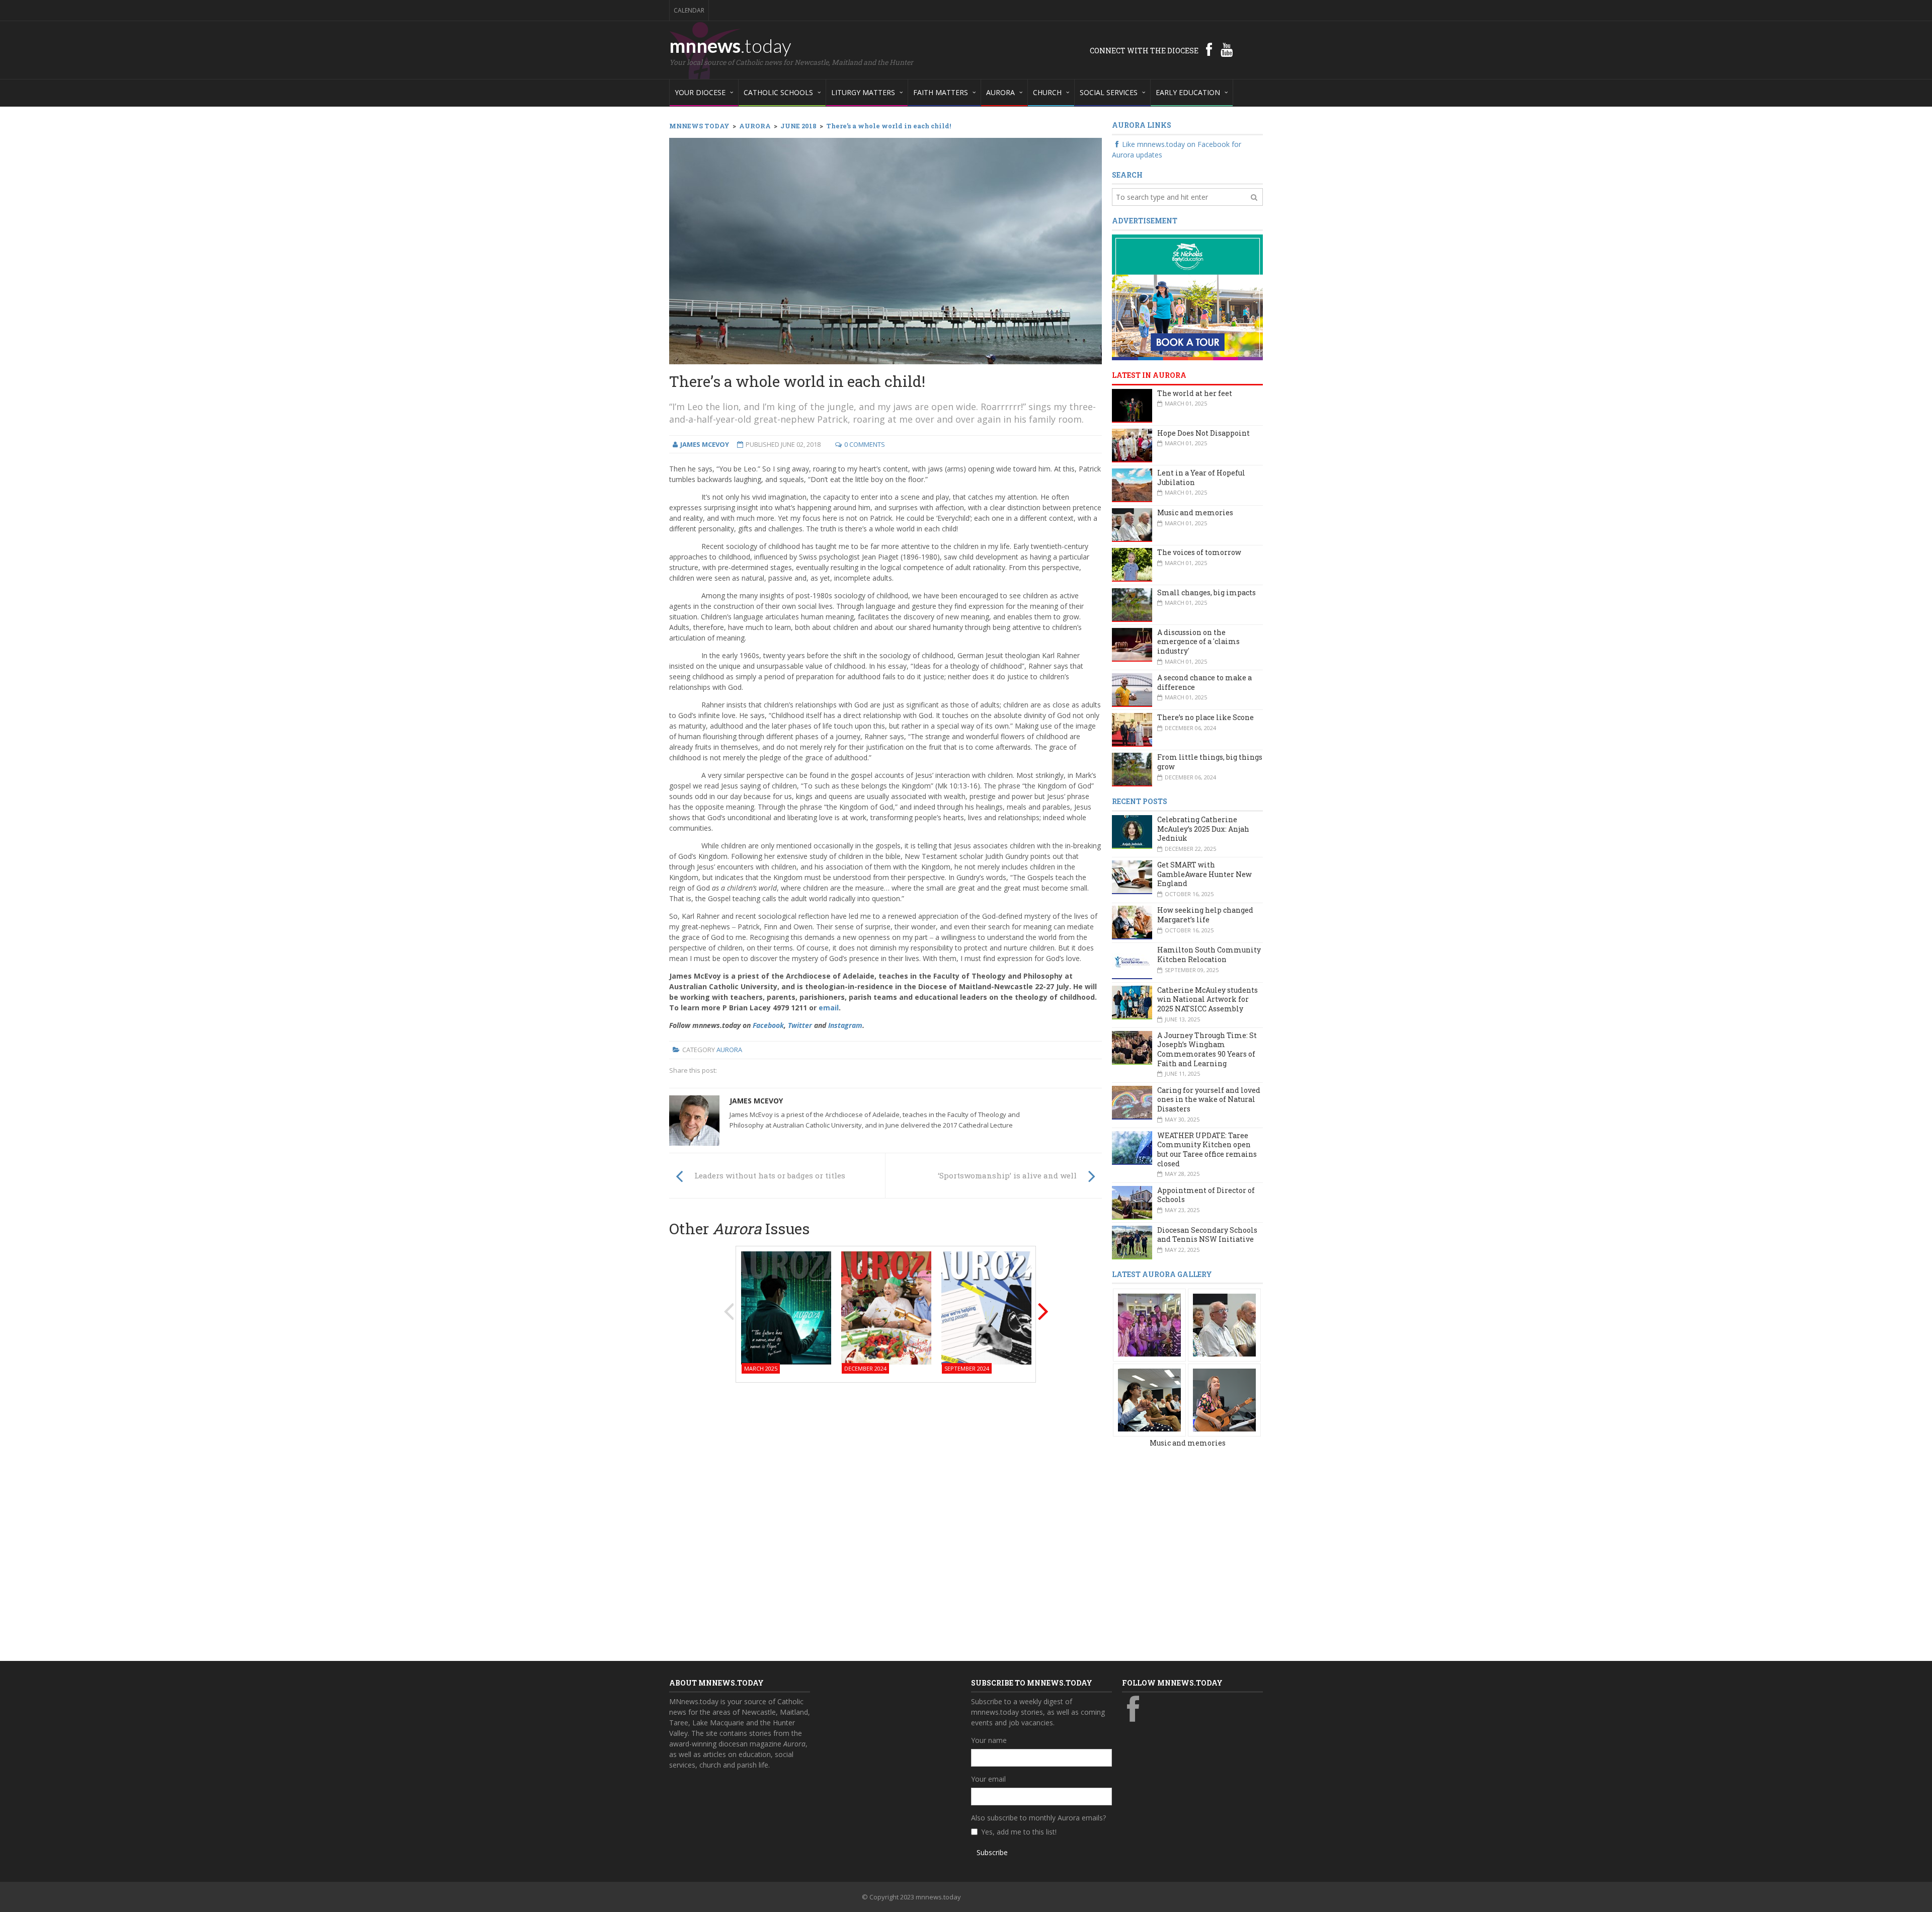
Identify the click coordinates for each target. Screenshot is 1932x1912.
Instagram (845, 1025)
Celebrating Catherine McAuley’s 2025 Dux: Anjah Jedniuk (1203, 829)
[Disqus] (886, 1519)
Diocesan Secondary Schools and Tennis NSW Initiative (1207, 1235)
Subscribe (992, 1852)
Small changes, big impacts (1206, 592)
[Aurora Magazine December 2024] (886, 1307)
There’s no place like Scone (1205, 717)
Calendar (689, 10)
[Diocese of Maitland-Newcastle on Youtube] (1227, 49)
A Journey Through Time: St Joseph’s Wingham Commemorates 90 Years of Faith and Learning (1207, 1049)
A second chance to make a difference (1204, 682)
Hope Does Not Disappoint (1203, 433)
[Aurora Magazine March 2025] (786, 1307)
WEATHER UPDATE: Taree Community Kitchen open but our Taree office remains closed (1207, 1149)
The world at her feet (1195, 393)
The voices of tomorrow (1199, 552)
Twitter (800, 1025)
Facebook (768, 1025)
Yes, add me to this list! (1019, 1832)
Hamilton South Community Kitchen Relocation (1209, 954)
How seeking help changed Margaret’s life (1205, 915)
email (829, 1008)
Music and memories (1195, 512)
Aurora (729, 1050)
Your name (989, 1740)
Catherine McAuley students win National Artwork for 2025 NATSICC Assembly (1207, 999)
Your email (988, 1779)
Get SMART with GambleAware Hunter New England (1204, 874)
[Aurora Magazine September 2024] (986, 1307)
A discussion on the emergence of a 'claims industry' (1198, 642)
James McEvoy (756, 1101)
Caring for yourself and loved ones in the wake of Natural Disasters (1209, 1099)
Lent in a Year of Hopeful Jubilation (1201, 477)
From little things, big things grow (1210, 762)
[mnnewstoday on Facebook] (1209, 49)
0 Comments (865, 444)
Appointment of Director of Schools (1206, 1195)
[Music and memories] (1149, 1325)
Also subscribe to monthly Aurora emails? (1038, 1818)
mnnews (730, 45)
